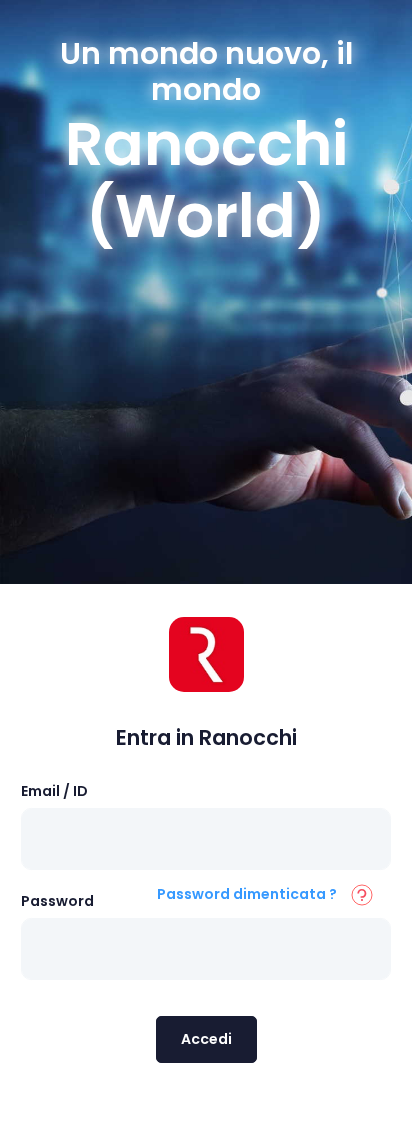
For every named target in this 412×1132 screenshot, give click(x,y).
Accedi (206, 1039)
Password (57, 901)
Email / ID (54, 791)
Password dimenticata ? (247, 894)
